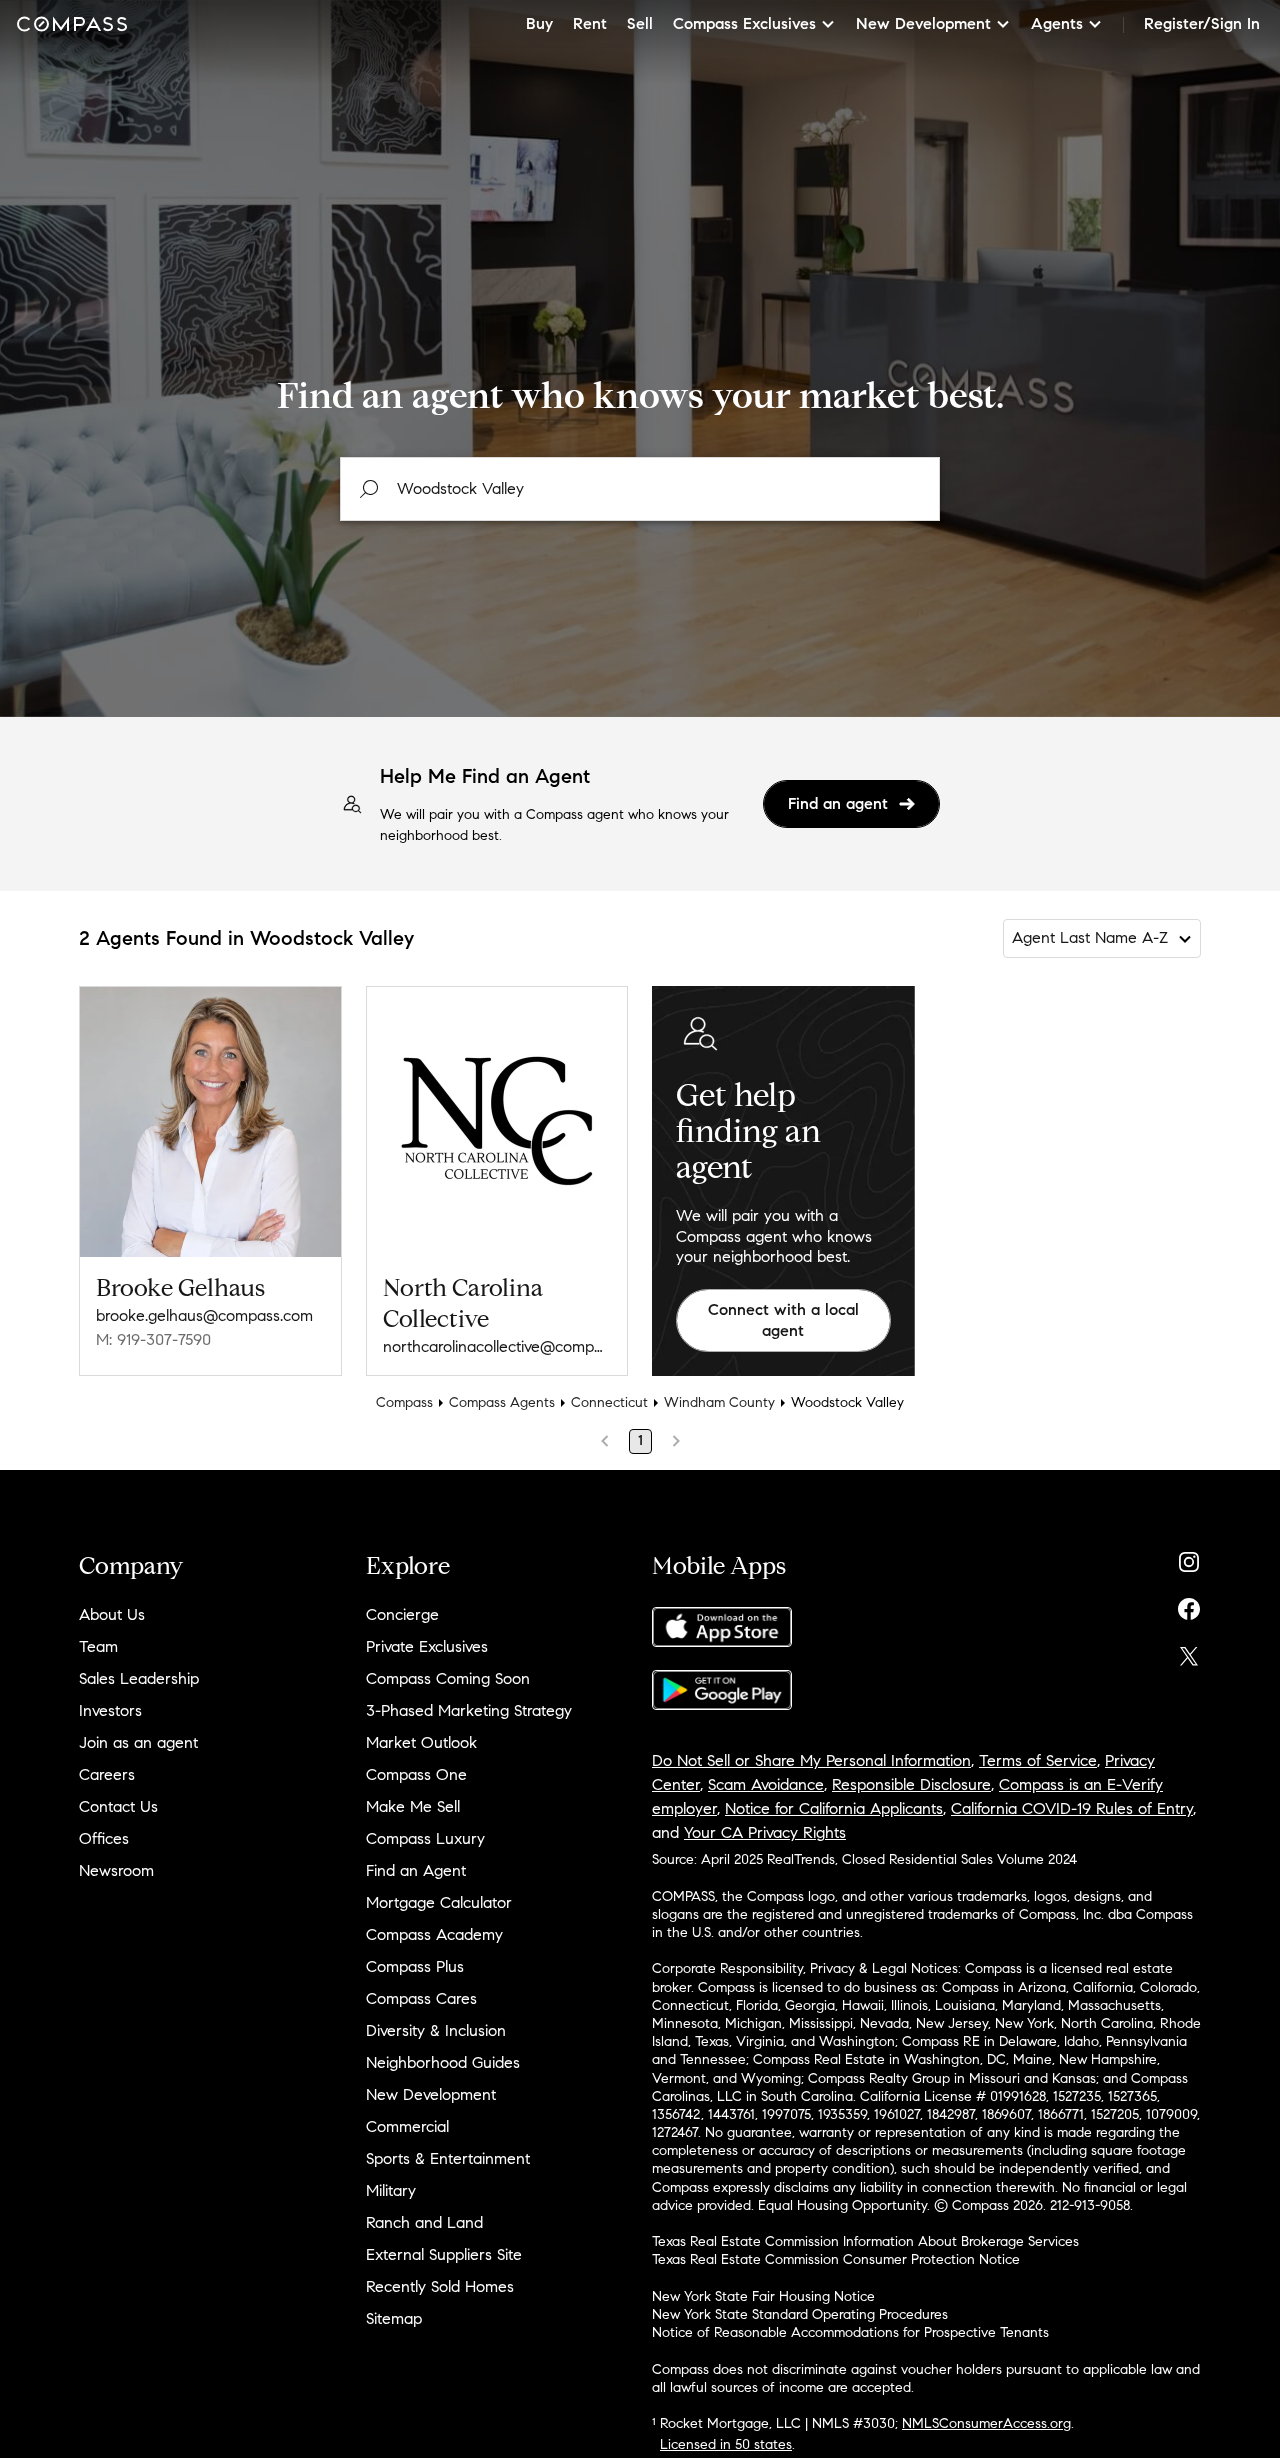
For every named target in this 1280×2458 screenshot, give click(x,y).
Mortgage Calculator (439, 1902)
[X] (1189, 1651)
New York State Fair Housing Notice (763, 2296)
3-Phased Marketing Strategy (469, 1710)
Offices (104, 1838)
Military (391, 2190)
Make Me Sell (413, 1806)
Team (98, 1646)
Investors (110, 1710)
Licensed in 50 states (726, 2444)
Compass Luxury (425, 1838)
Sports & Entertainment (448, 2158)
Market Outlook (421, 1742)
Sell (640, 23)
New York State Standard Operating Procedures (800, 2314)
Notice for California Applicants (834, 1808)
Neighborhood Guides (443, 2062)
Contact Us (118, 1806)
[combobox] (640, 489)
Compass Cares (421, 1998)
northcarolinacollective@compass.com (497, 1346)
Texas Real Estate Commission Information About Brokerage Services (865, 2241)
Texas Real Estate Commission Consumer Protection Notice (836, 2259)
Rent (590, 23)
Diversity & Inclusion (436, 2030)
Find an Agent (416, 1870)
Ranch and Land (424, 2222)
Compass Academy (434, 1934)
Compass (404, 1402)
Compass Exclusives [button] (744, 23)
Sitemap (394, 2318)
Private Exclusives (427, 1646)
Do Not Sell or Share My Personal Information (811, 1760)
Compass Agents (502, 1402)
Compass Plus (415, 1966)
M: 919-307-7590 (153, 1339)
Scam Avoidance (766, 1784)
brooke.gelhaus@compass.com (204, 1315)
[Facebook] (1189, 1604)
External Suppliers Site (444, 2254)
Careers (107, 1774)
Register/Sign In (1202, 23)
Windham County (719, 1402)
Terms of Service (1038, 1760)
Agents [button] (1057, 23)
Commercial (407, 2126)
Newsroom (116, 1870)
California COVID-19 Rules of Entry (1072, 1808)
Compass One (416, 1774)
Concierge (402, 1614)
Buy (539, 23)
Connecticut (609, 1402)
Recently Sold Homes (440, 2286)
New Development (431, 2094)
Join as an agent (138, 1742)
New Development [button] (923, 23)
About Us (112, 1614)
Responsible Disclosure (911, 1784)
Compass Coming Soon (448, 1678)
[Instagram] (1189, 1557)
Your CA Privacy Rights (765, 1832)
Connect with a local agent (783, 1320)
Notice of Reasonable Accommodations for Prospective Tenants (850, 2332)
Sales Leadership (139, 1678)
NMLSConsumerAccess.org (986, 2423)
